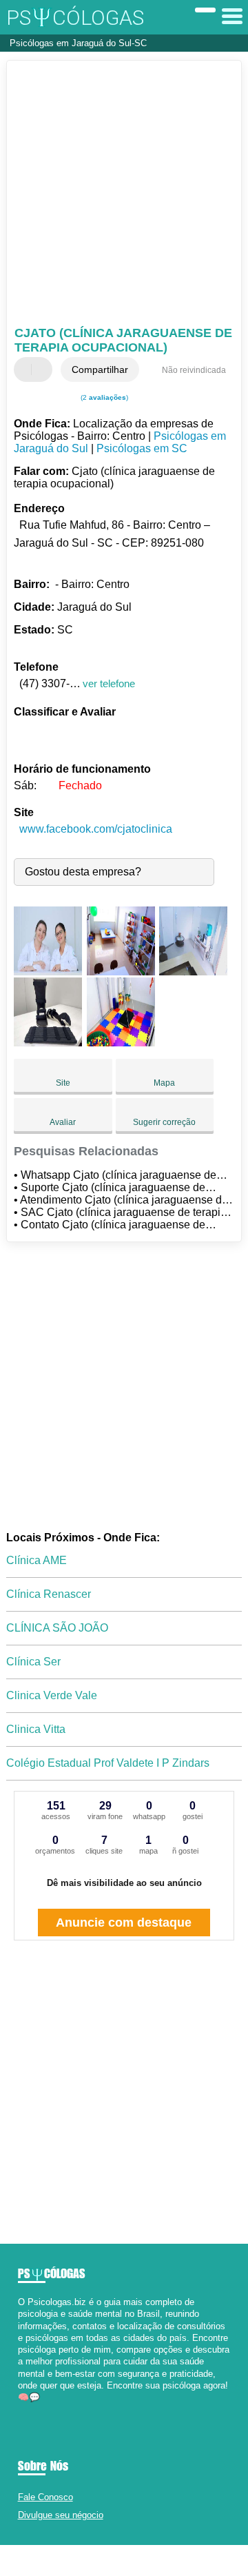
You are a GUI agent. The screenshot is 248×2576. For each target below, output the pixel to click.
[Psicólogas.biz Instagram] (33, 2409)
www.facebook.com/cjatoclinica (96, 829)
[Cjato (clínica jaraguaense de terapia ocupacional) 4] (48, 1043)
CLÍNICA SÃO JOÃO (57, 1628)
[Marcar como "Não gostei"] (43, 369)
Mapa (164, 1083)
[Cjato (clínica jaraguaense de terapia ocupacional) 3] (193, 972)
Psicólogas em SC (142, 448)
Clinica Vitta (36, 1729)
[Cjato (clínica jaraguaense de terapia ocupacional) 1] (48, 972)
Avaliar (63, 1122)
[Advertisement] (124, 195)
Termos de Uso (117, 2560)
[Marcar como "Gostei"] (26, 369)
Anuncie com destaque (124, 1923)
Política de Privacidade (183, 2560)
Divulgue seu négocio (61, 2515)
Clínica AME (37, 1560)
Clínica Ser (33, 1662)
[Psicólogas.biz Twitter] (27, 2409)
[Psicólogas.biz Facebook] (21, 2409)
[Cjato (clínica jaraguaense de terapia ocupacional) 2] (121, 972)
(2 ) (103, 397)
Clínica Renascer (49, 1594)
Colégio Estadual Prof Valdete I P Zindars (108, 1763)
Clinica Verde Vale (52, 1695)
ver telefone (109, 683)
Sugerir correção (164, 1122)
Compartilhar (100, 369)
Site (63, 1083)
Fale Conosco (45, 2497)
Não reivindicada (194, 370)
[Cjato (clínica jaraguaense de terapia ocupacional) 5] (121, 1043)
